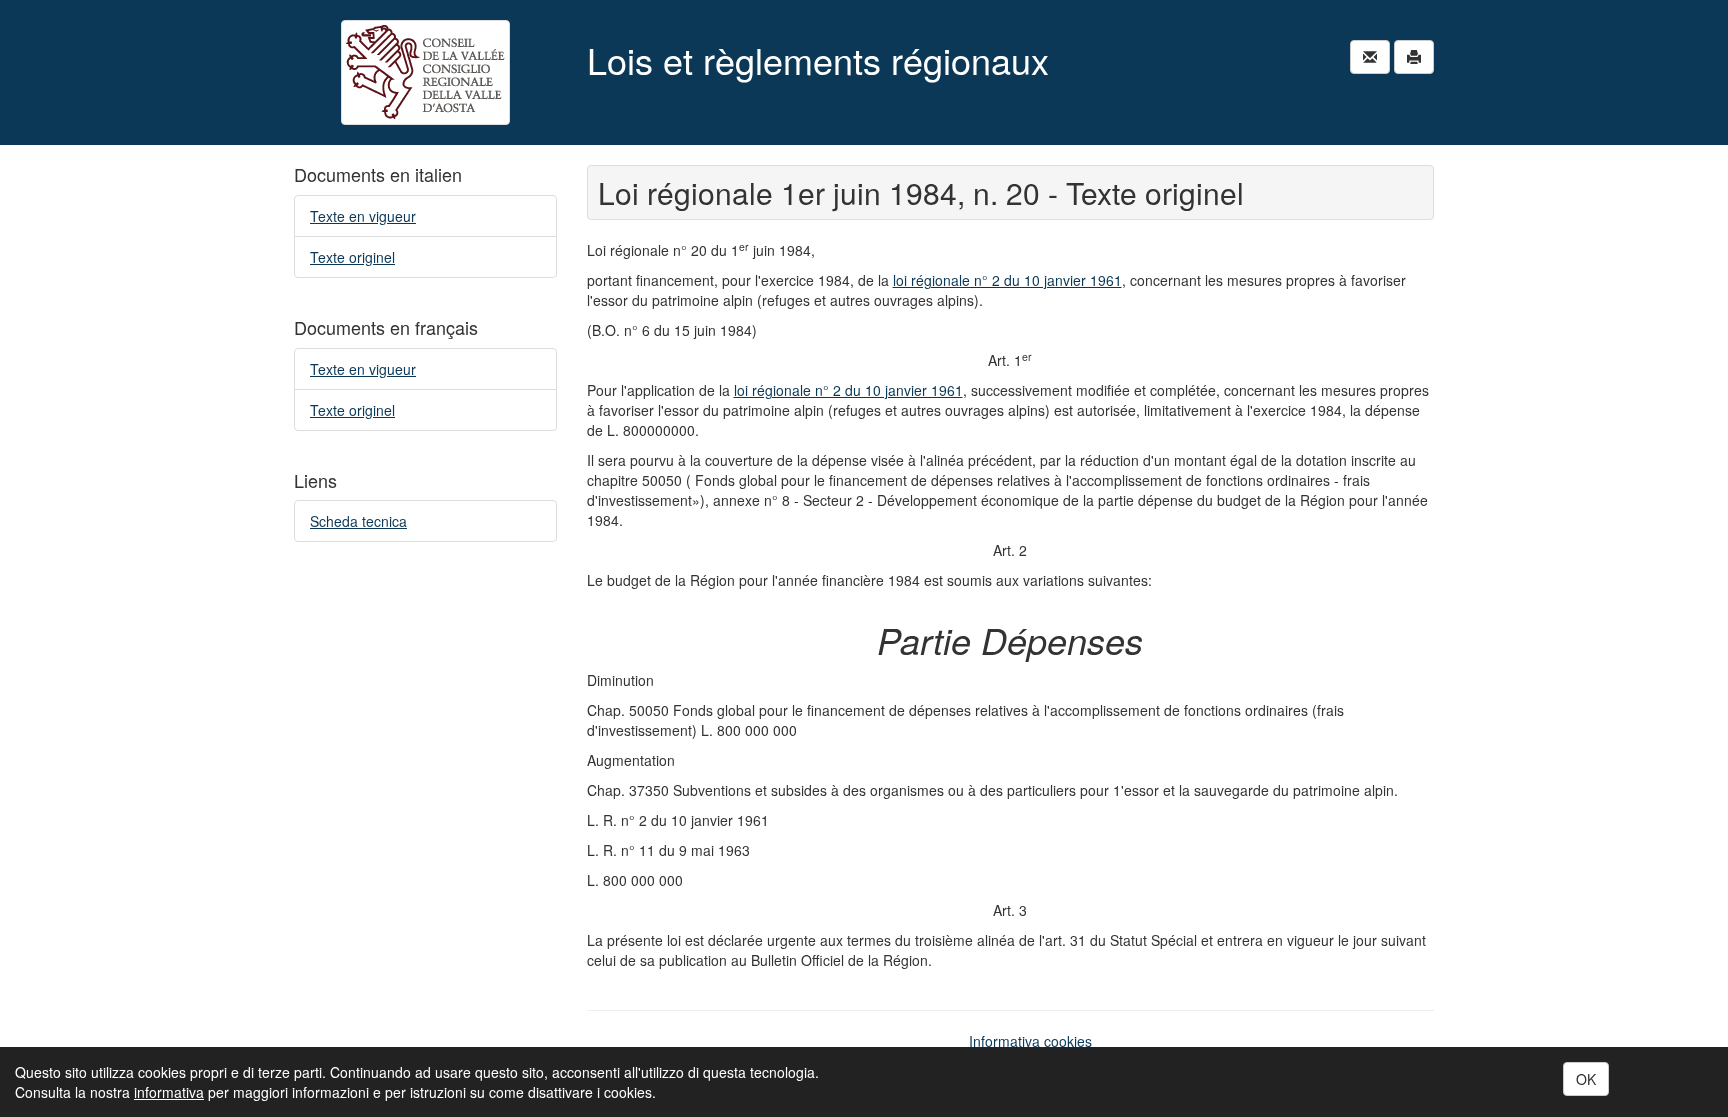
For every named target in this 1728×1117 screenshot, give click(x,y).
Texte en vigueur (363, 216)
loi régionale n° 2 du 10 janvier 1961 (1007, 280)
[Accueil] (425, 72)
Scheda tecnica (358, 521)
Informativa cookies (1030, 1041)
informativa (169, 1092)
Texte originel (352, 257)
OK (1586, 1079)
